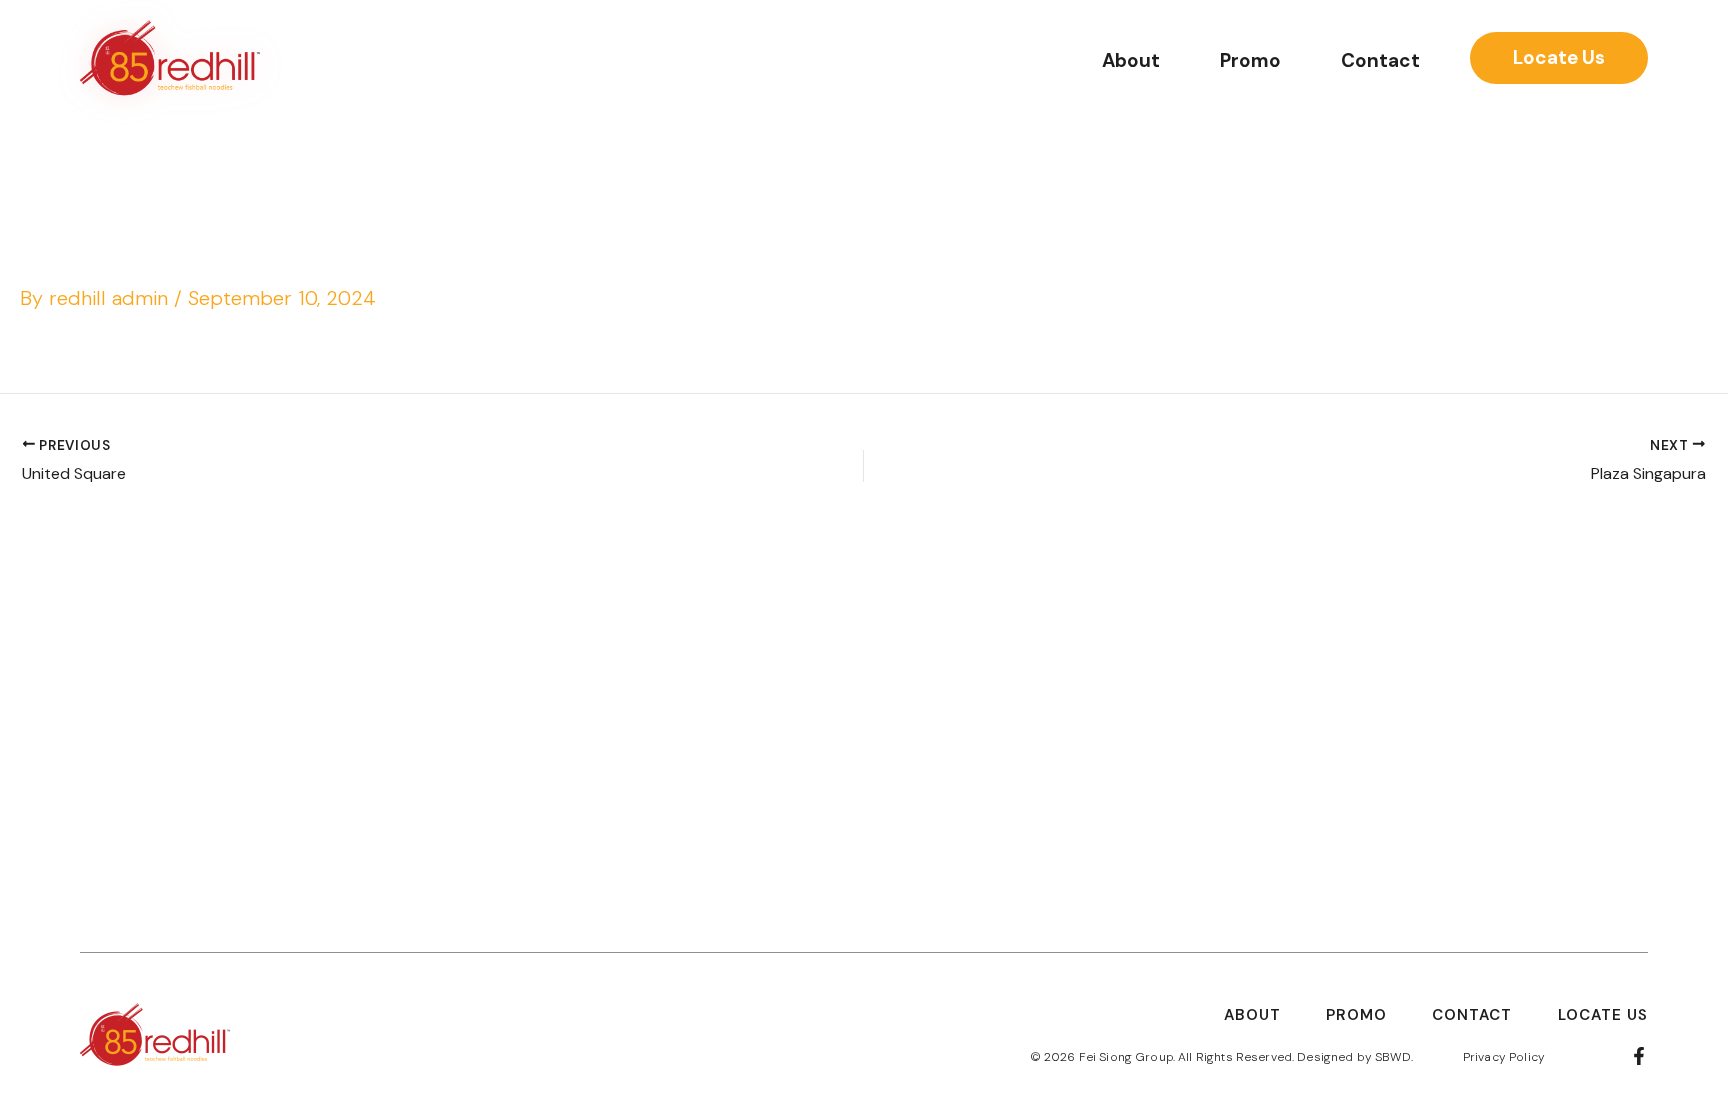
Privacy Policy (1504, 1057)
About (1131, 60)
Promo (1250, 60)
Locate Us (1603, 1015)
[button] (1559, 58)
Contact (1380, 60)
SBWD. (1394, 1057)
